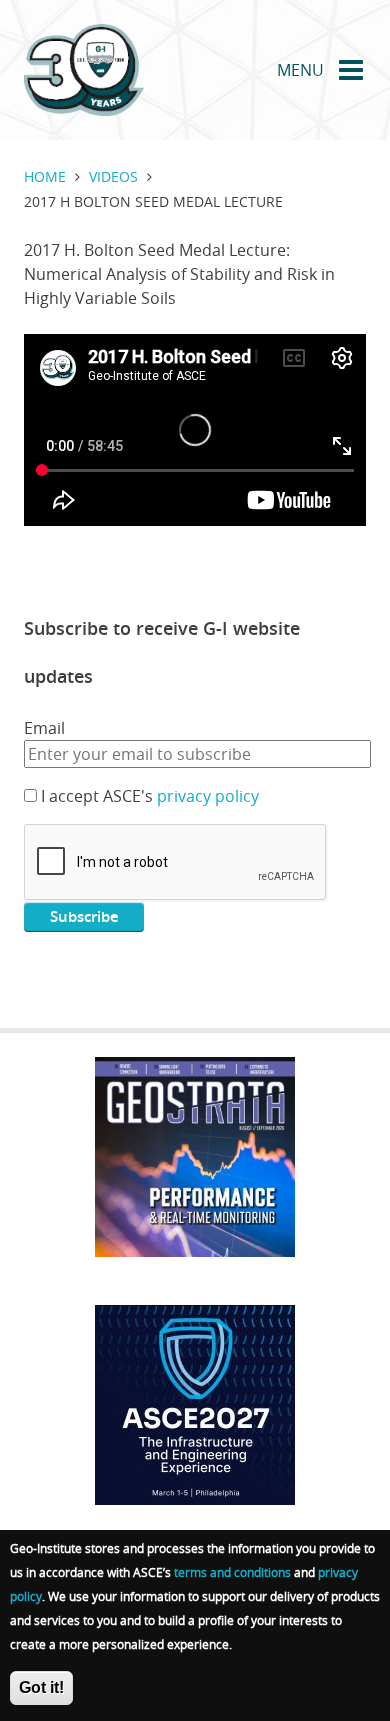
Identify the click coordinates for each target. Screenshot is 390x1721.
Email (44, 728)
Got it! (41, 1687)
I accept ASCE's (150, 796)
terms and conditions (232, 1572)
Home (45, 176)
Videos (113, 176)
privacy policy (208, 796)
